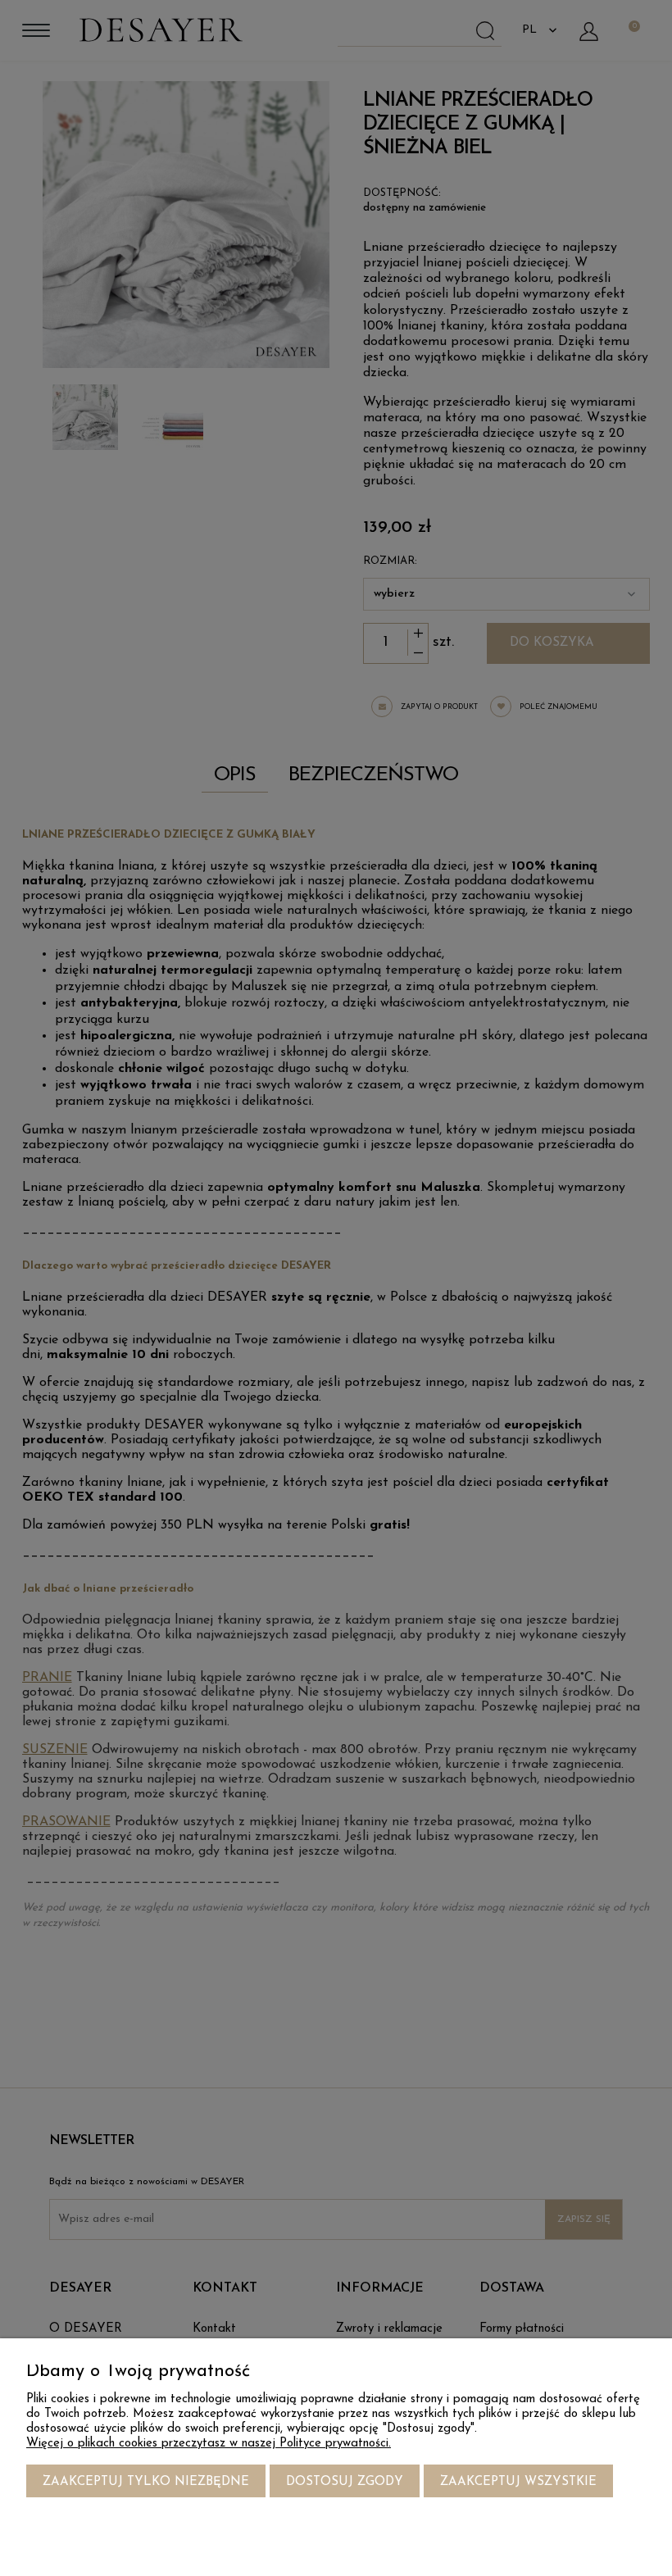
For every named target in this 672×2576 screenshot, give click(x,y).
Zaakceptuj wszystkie (518, 2482)
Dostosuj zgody (345, 2482)
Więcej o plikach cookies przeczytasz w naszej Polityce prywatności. (209, 2444)
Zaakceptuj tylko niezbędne (146, 2482)
